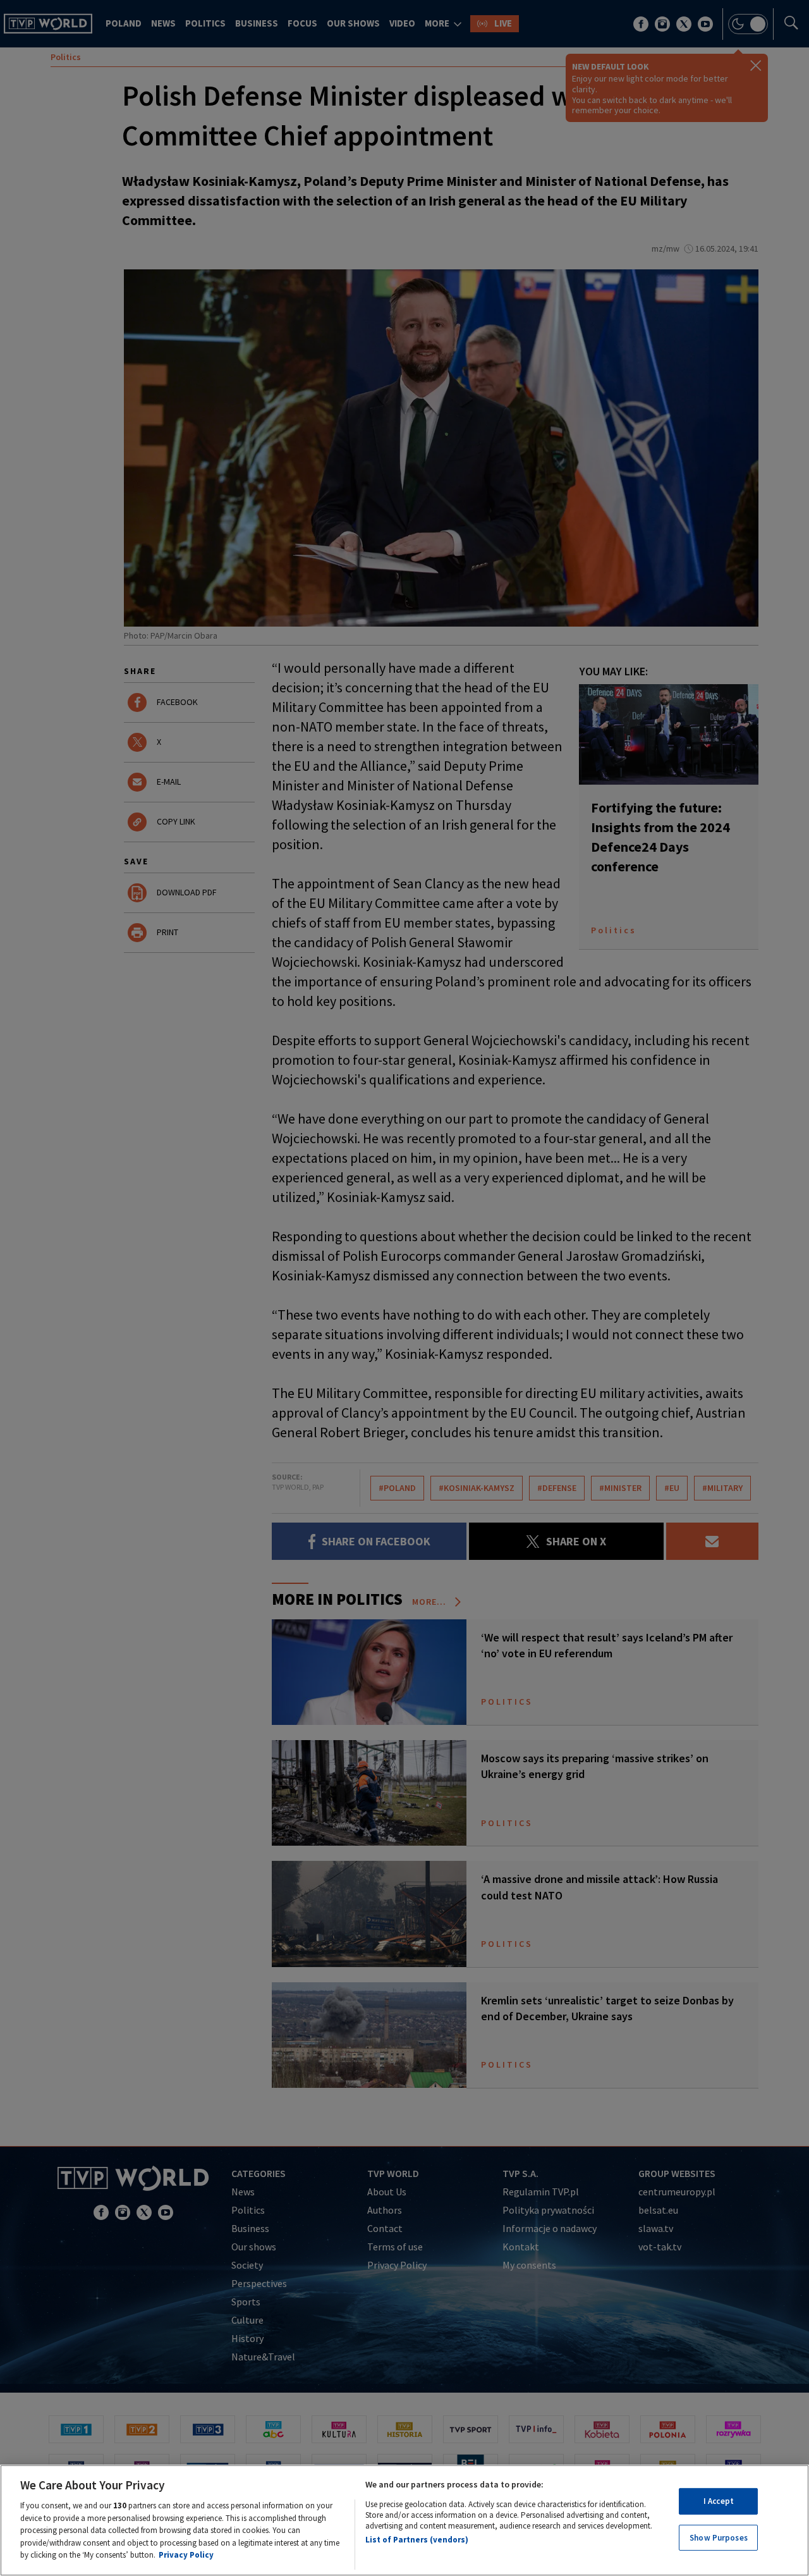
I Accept (719, 2501)
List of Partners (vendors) (417, 2540)
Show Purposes (719, 2538)
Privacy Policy (186, 2555)
